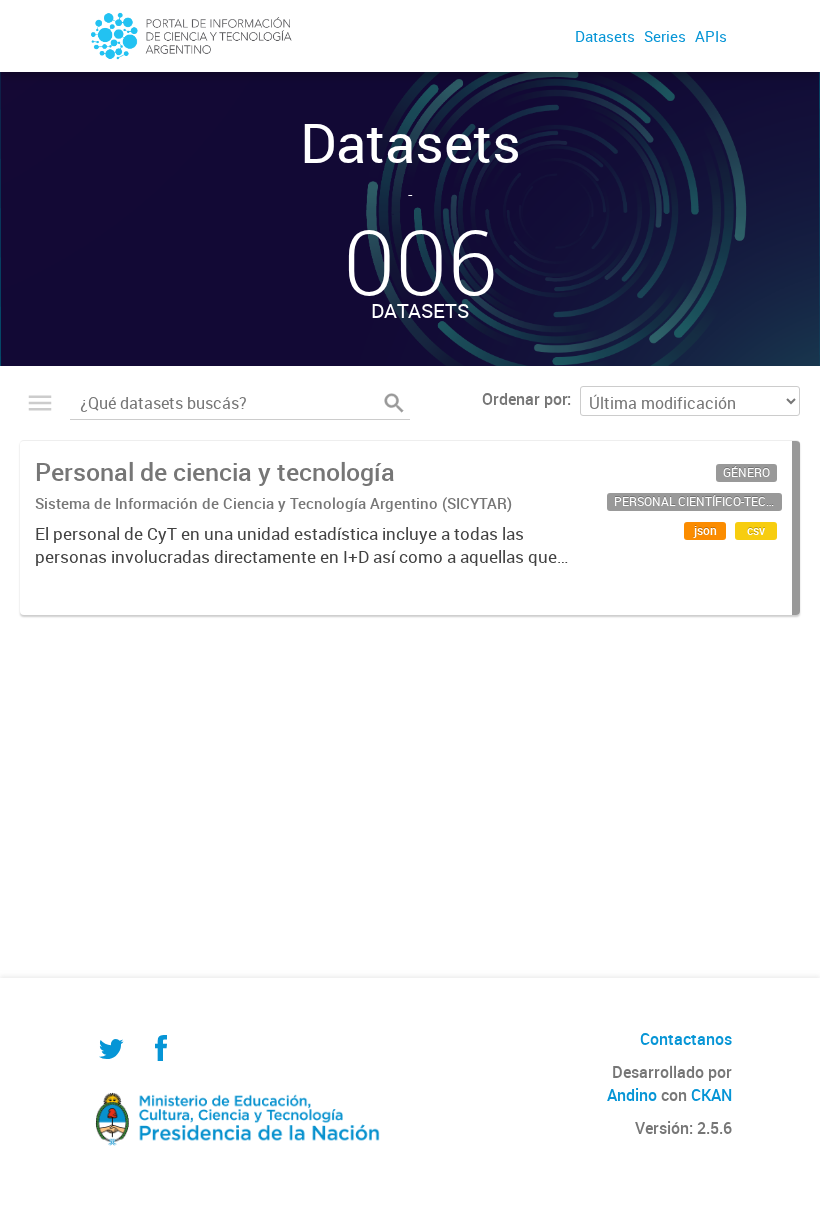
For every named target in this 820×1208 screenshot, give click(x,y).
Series (665, 36)
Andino (632, 1095)
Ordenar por (524, 399)
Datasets (605, 36)
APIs (711, 36)
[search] (394, 403)
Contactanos (686, 1039)
